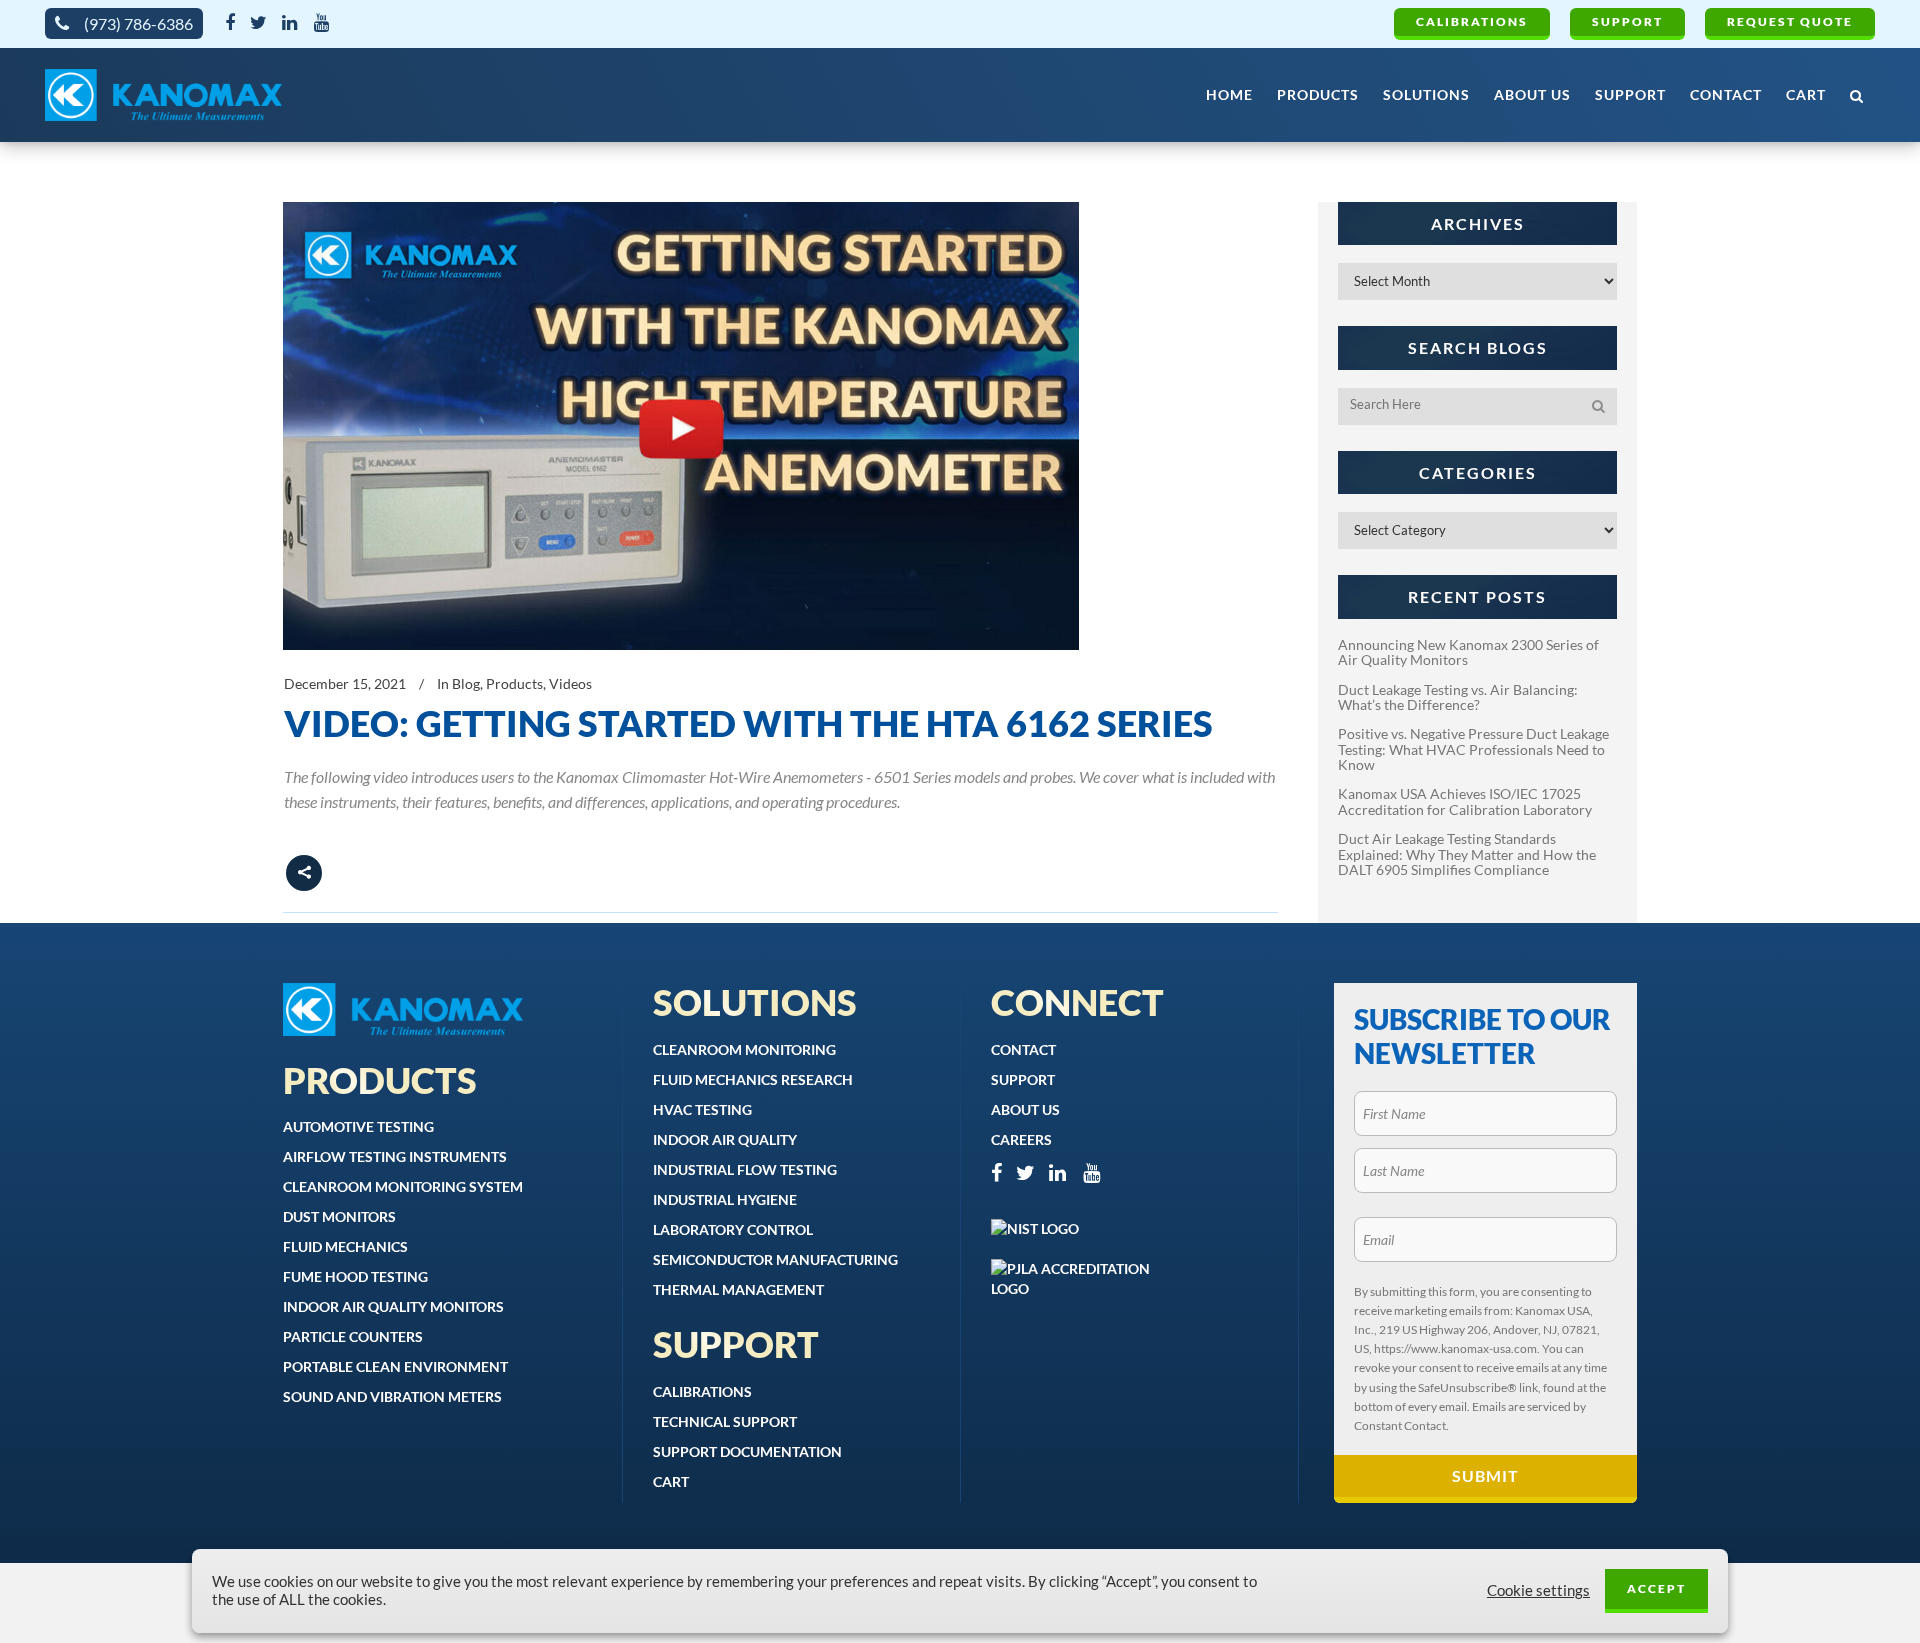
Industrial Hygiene (725, 1199)
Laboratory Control (733, 1229)
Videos (570, 683)
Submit (1485, 1475)
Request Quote (1790, 21)
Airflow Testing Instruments (395, 1156)
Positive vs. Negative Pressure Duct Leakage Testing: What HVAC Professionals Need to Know (1473, 749)
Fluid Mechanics (345, 1246)
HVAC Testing (702, 1109)
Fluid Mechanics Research (753, 1079)
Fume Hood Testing (355, 1276)
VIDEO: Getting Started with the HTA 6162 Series (748, 723)
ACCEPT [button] (1656, 1588)
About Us (1025, 1109)
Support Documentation (747, 1451)
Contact (1023, 1049)
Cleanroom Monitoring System (403, 1186)
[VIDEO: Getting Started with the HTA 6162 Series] (681, 426)
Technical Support (725, 1421)
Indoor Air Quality (725, 1139)
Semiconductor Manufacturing (775, 1259)
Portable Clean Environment (395, 1366)
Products (514, 683)
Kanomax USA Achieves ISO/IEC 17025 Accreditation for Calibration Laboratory (1465, 801)
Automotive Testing (358, 1126)
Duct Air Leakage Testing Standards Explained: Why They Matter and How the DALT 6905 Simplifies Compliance (1467, 854)
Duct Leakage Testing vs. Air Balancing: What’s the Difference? (1458, 697)
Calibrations (1472, 21)
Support (1627, 21)
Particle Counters (353, 1336)
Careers (1021, 1139)
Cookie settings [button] (1538, 1590)
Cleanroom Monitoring (744, 1049)
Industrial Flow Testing (745, 1169)
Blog (466, 683)
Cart (671, 1481)
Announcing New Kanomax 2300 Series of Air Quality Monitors (1468, 652)
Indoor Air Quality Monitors (393, 1306)
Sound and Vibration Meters (392, 1396)
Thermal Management (738, 1289)
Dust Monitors (339, 1216)
